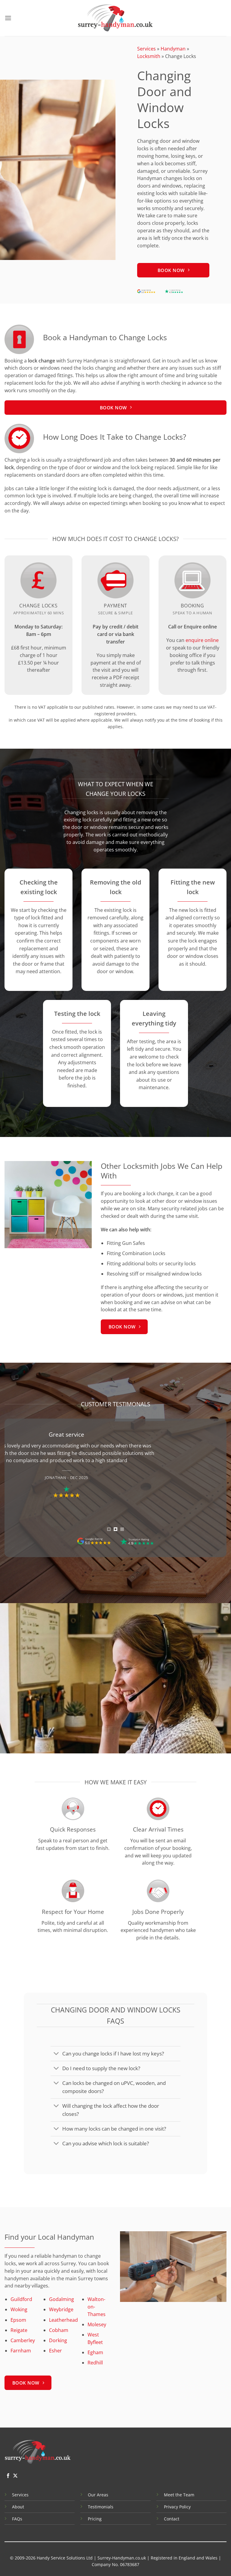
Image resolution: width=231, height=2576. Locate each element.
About (18, 2507)
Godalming (62, 2299)
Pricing (95, 2519)
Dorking (58, 2340)
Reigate (19, 2330)
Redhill (95, 2363)
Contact (172, 2519)
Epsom (18, 2320)
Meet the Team (179, 2495)
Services (146, 49)
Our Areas (98, 2495)
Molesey (97, 2324)
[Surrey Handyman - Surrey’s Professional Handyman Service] (115, 18)
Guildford (21, 2299)
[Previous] (17, 1483)
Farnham (21, 2351)
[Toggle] (56, 2054)
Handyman (173, 49)
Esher (55, 2351)
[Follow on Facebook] (8, 2476)
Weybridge (61, 2309)
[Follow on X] (15, 2476)
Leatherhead (63, 2320)
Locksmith (149, 56)
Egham (95, 2352)
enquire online (202, 640)
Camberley (23, 2340)
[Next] (214, 1483)
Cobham (59, 2330)
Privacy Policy (177, 2507)
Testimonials (101, 2507)
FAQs (17, 2519)
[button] (8, 18)
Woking (19, 2309)
